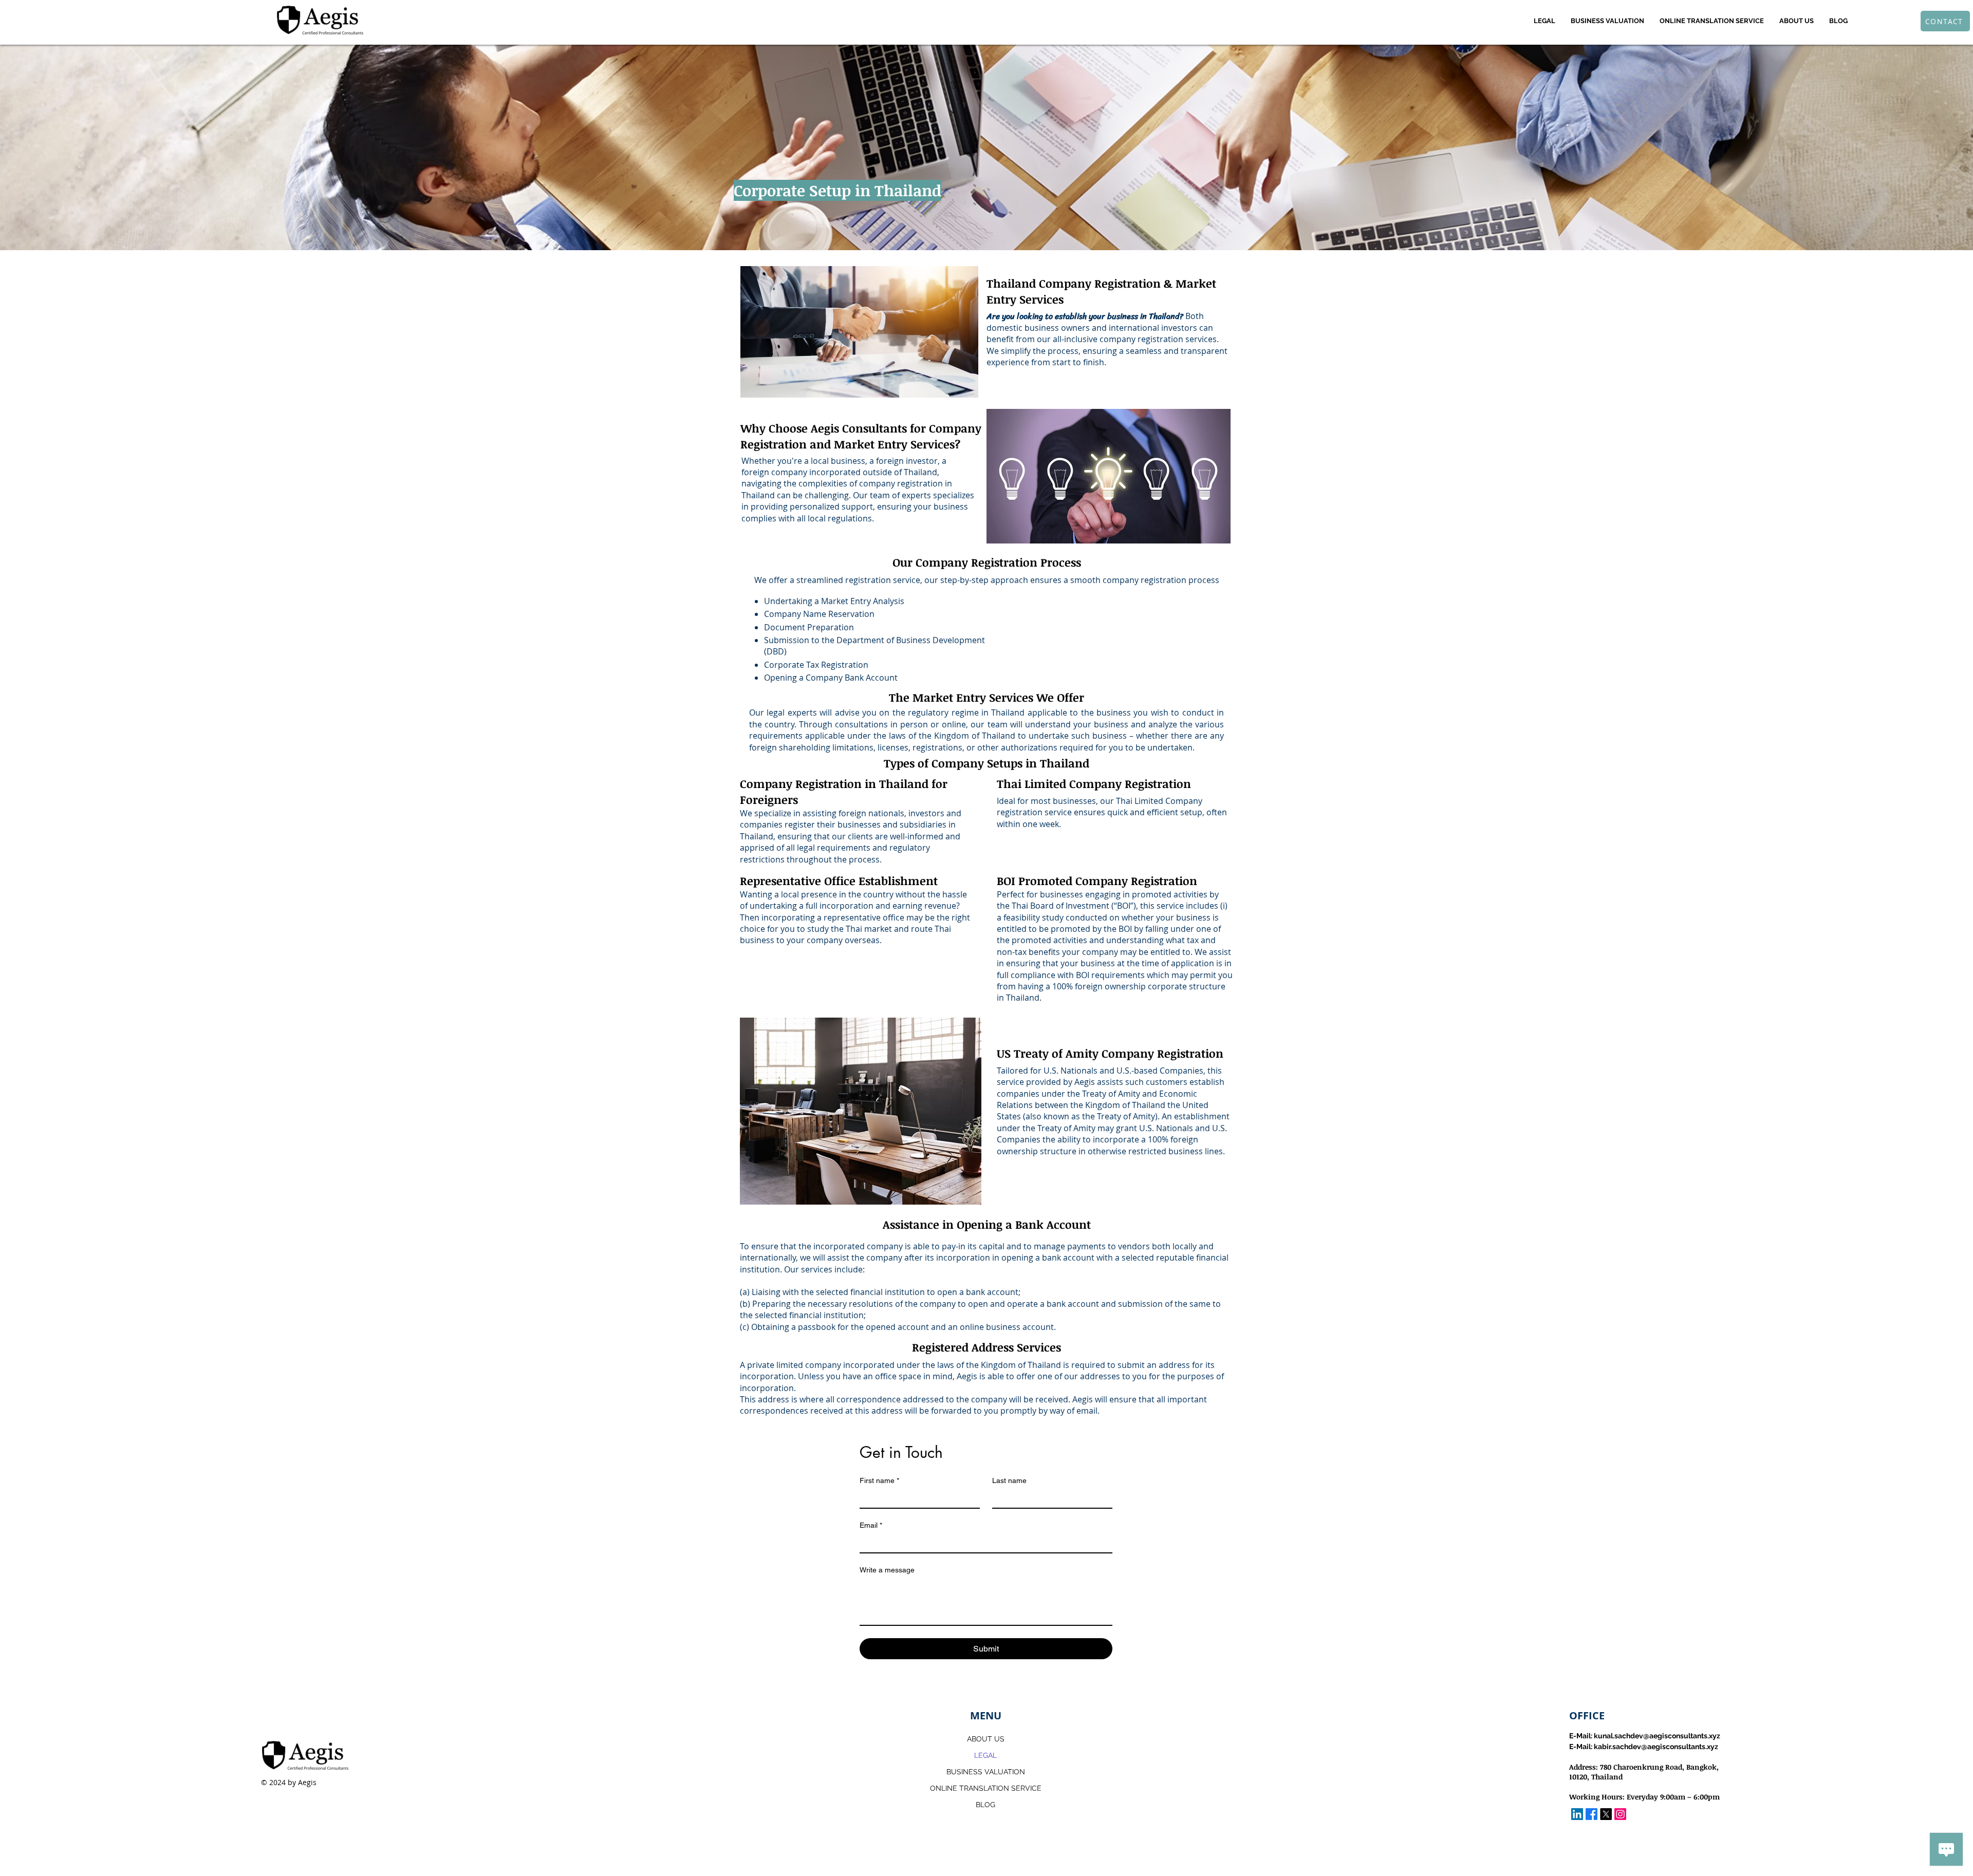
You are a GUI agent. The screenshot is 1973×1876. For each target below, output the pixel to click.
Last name (1009, 1480)
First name (879, 1480)
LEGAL (985, 1755)
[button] (1544, 21)
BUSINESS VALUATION (986, 1772)
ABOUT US (986, 1739)
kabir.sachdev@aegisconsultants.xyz (1656, 1747)
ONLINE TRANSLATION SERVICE (986, 1788)
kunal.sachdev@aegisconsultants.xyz (1657, 1736)
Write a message (887, 1570)
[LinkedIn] (1577, 1814)
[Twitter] (1606, 1814)
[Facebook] (1592, 1814)
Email (871, 1525)
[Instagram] (1620, 1814)
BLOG (985, 1805)
